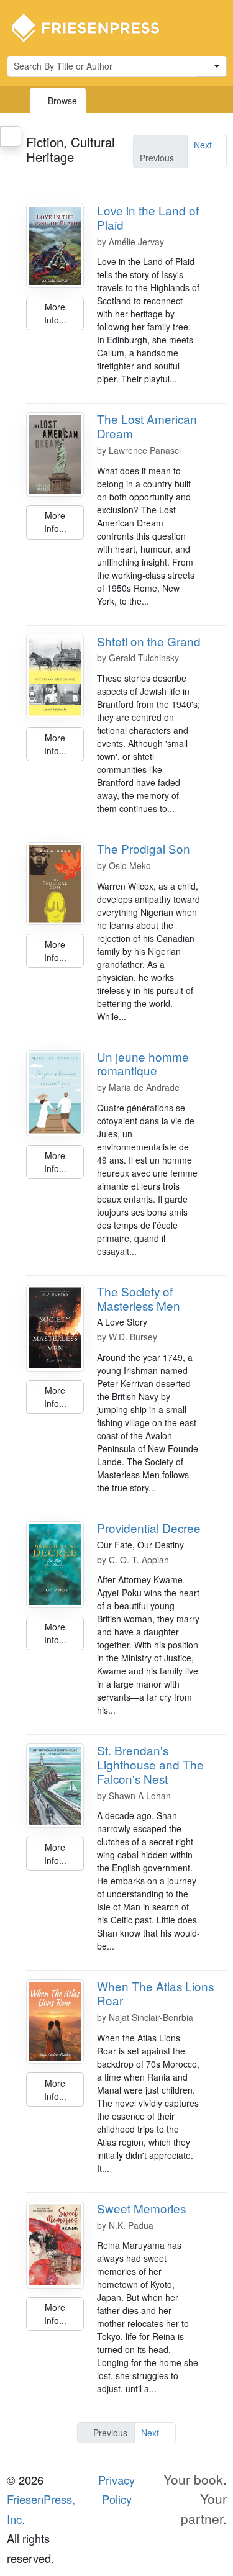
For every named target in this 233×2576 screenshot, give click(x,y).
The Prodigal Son (144, 848)
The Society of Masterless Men (139, 1298)
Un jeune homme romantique (143, 1064)
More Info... (55, 313)
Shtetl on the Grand (149, 641)
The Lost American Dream (147, 426)
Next (203, 145)
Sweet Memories (141, 2208)
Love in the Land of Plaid (148, 217)
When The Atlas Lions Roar (155, 1993)
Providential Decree (149, 1528)
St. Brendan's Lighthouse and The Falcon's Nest (150, 1764)
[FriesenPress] (94, 27)
